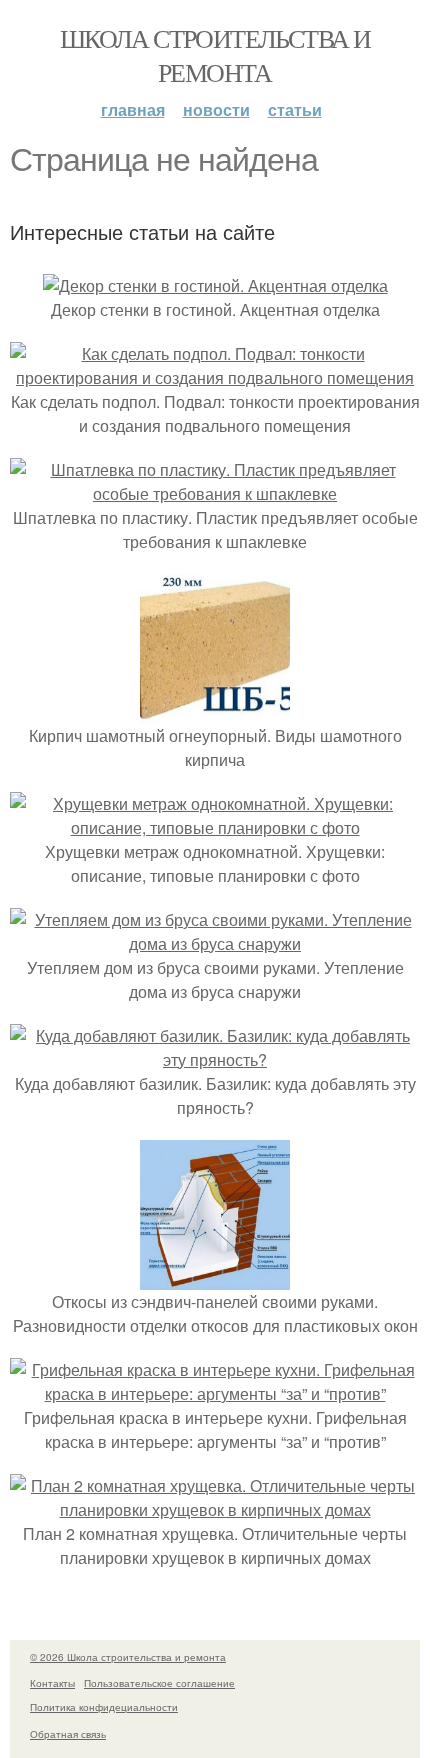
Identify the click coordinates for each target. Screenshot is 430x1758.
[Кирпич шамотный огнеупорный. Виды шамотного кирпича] (215, 711)
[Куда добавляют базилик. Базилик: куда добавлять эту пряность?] (215, 1059)
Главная (133, 109)
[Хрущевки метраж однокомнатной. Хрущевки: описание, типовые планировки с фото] (215, 827)
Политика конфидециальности (104, 1707)
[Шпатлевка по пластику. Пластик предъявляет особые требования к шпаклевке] (215, 493)
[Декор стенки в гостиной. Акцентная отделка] (215, 285)
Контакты (52, 1683)
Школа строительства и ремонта (215, 55)
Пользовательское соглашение (159, 1683)
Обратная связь (68, 1734)
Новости (216, 109)
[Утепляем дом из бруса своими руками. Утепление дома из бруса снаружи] (215, 943)
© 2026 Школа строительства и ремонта (128, 1657)
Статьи (295, 109)
